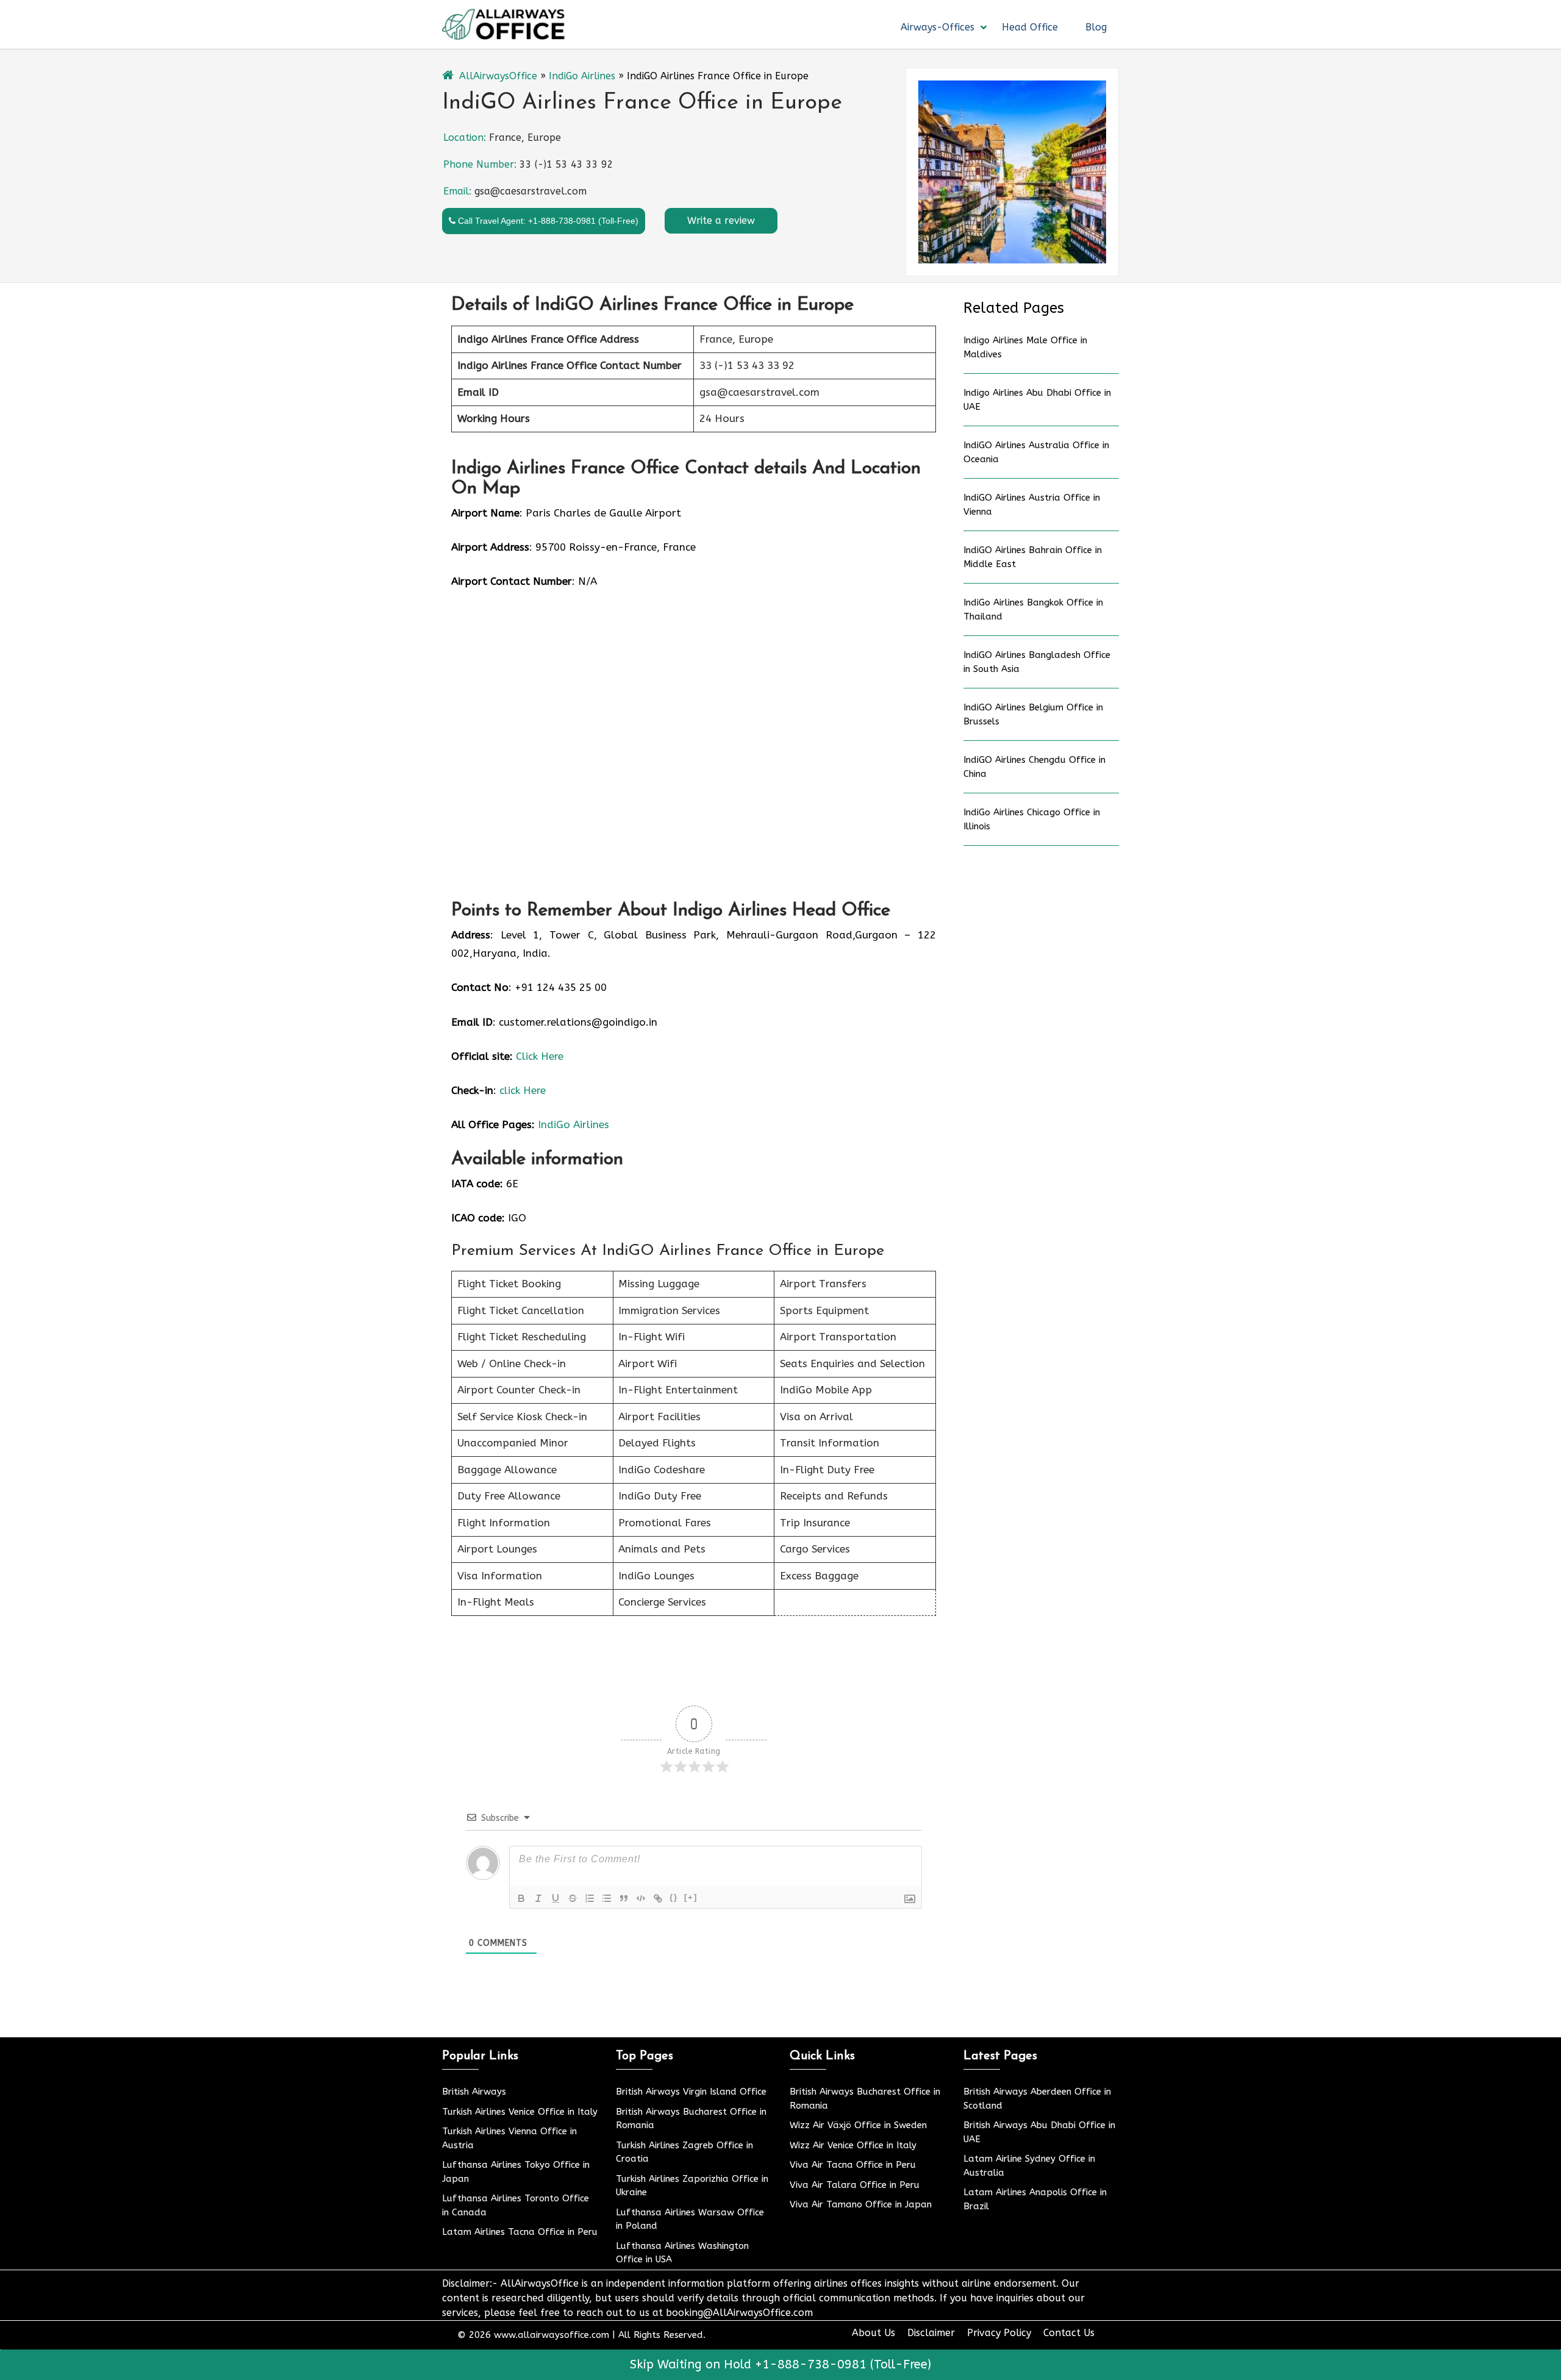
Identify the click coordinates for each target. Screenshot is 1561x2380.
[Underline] (555, 1898)
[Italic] (538, 1898)
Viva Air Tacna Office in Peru (853, 2165)
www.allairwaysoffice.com (552, 2335)
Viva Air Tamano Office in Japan (861, 2204)
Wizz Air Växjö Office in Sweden (858, 2125)
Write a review (721, 220)
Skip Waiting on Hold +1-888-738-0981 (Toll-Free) (780, 2364)
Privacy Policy (999, 2333)
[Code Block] (641, 1898)
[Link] (658, 1898)
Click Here (540, 1056)
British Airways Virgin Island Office (691, 2092)
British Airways (474, 2092)
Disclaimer (931, 2333)
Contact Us (1069, 2333)
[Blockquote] (624, 1898)
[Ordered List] (590, 1898)
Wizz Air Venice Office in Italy (853, 2145)
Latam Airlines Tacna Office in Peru (520, 2232)
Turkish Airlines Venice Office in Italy (520, 2112)
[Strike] (573, 1898)
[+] (691, 1897)
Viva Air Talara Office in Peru (855, 2185)
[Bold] (521, 1898)
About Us (873, 2333)
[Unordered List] (607, 1898)
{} (674, 1897)
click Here (523, 1090)
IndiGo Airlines (582, 76)
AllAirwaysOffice (498, 76)
